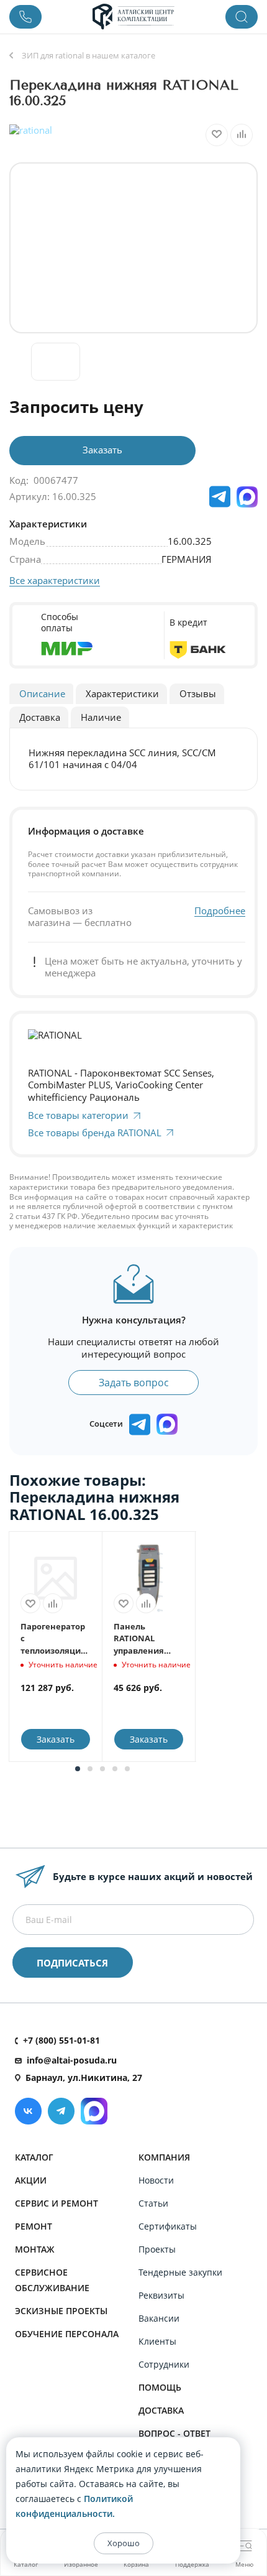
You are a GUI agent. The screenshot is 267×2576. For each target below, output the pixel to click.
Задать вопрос (134, 1383)
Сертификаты (168, 2226)
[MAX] (247, 497)
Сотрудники (164, 2364)
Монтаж (35, 2249)
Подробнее (220, 911)
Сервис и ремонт (57, 2203)
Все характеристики (55, 580)
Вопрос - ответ (174, 2433)
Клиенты (157, 2341)
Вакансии (159, 2318)
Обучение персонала (67, 2334)
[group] (133, 248)
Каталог (34, 2157)
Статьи (153, 2203)
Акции (31, 2180)
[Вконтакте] (28, 2111)
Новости (156, 2180)
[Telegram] (61, 2111)
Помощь (160, 2387)
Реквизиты (161, 2295)
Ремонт (34, 2226)
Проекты (157, 2249)
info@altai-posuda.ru (72, 2060)
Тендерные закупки (180, 2272)
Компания (164, 2157)
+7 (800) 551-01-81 (61, 2040)
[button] (78, 1769)
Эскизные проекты (61, 2311)
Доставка (161, 2410)
